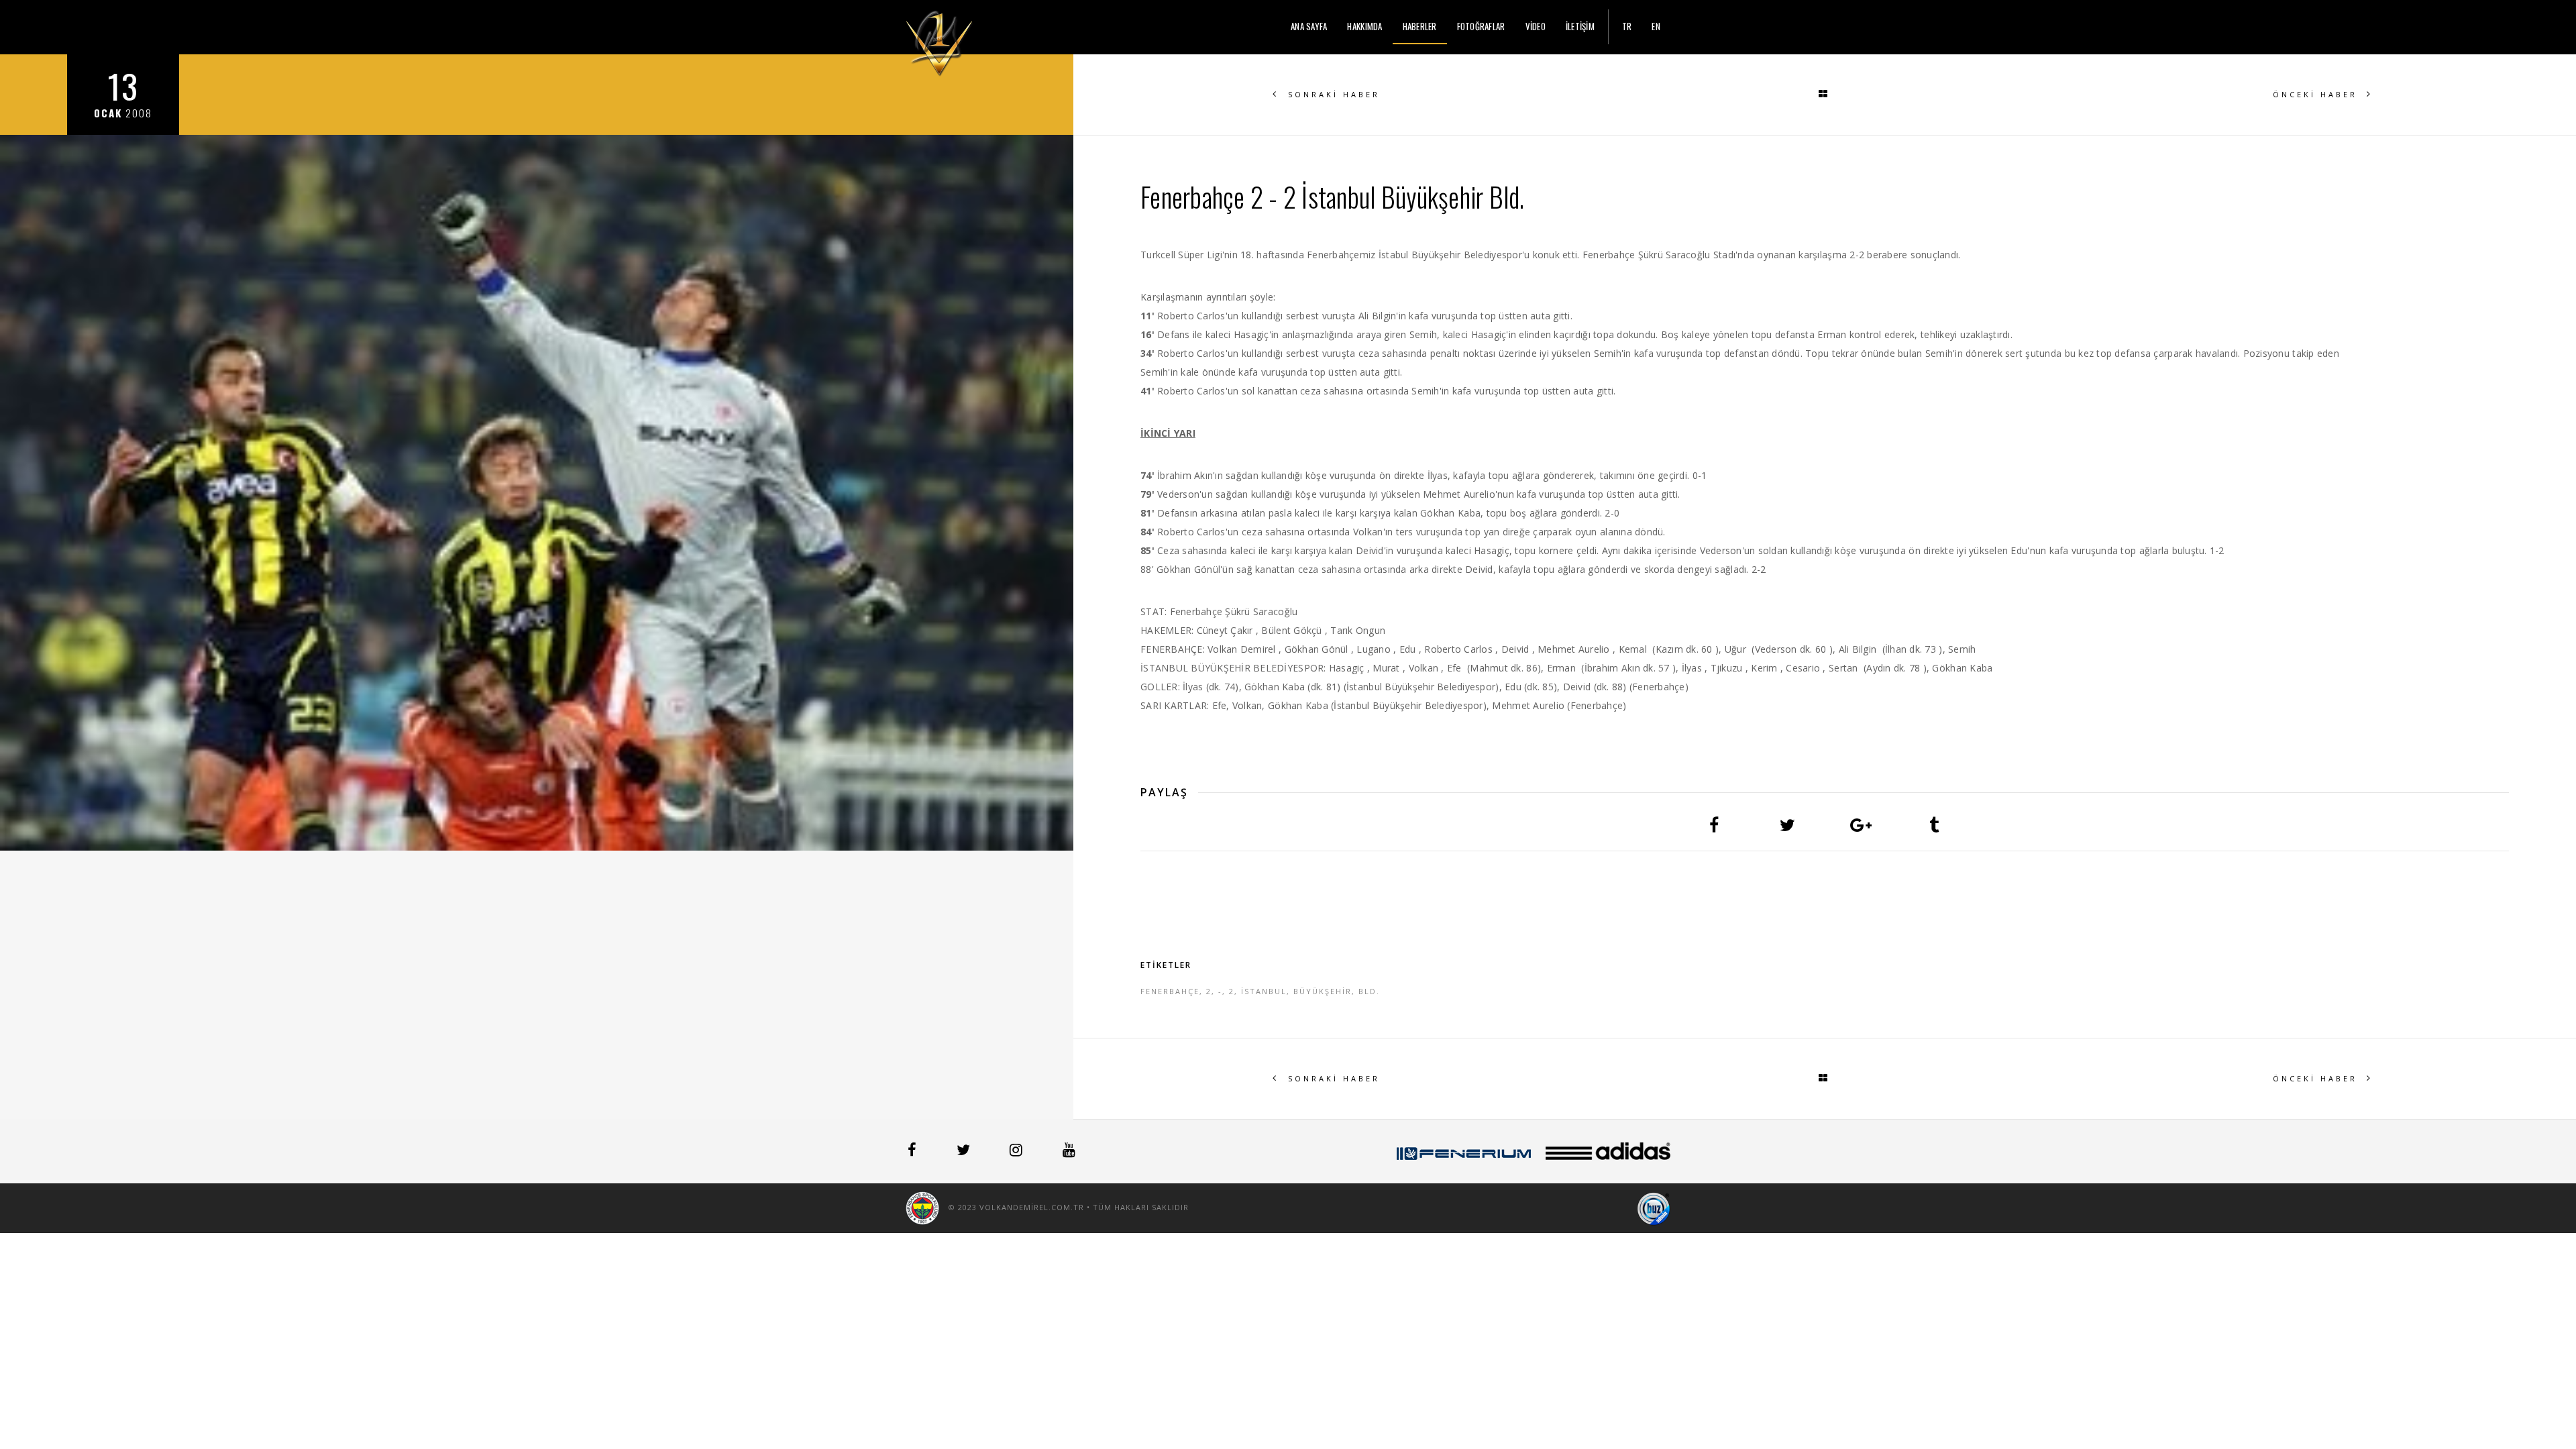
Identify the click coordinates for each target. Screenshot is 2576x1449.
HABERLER (1420, 26)
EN (1656, 26)
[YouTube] (1069, 1152)
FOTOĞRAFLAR (1481, 26)
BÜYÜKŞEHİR (1323, 991)
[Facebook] (913, 1152)
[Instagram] (1017, 1152)
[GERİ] (1825, 95)
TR (1627, 26)
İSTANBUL (1264, 991)
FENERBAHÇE (1170, 991)
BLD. (1369, 991)
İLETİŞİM (1580, 26)
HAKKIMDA (1364, 26)
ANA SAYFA (1309, 26)
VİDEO (1536, 26)
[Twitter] (965, 1152)
